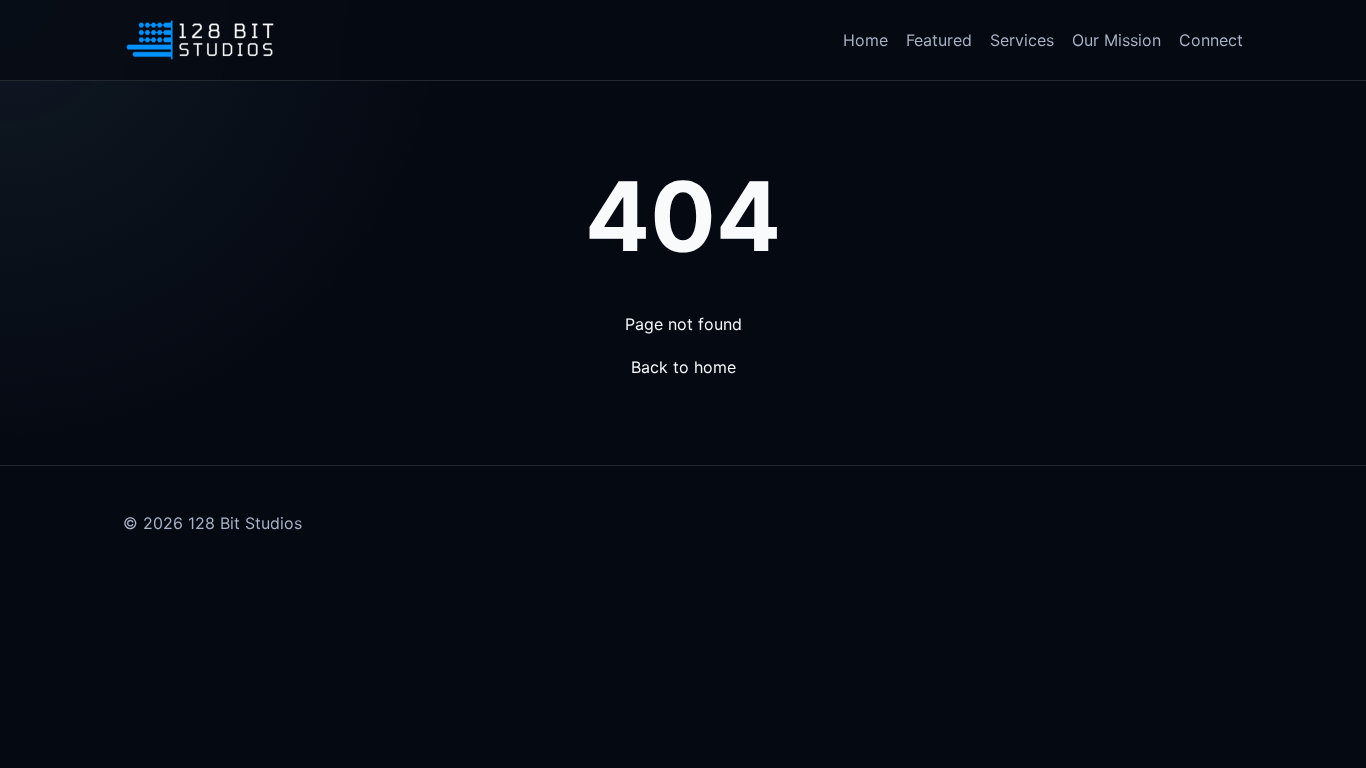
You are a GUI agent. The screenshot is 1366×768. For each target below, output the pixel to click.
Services (1022, 40)
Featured (939, 40)
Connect (1211, 40)
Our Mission (1116, 40)
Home (865, 40)
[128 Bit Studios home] (200, 40)
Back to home (683, 367)
